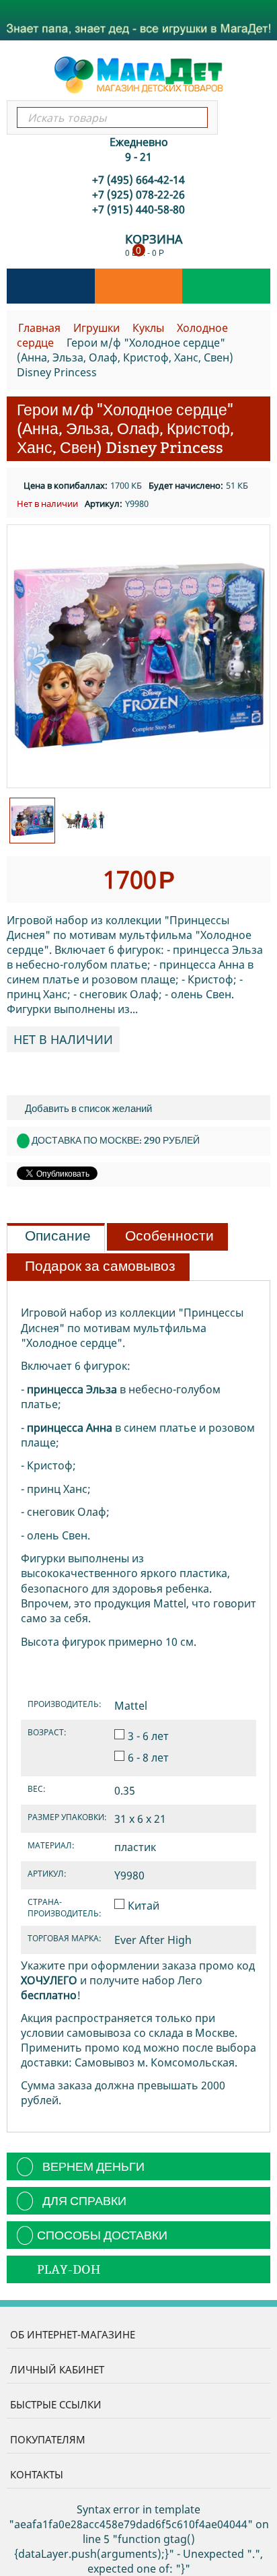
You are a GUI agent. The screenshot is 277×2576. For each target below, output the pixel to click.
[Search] (197, 117)
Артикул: (104, 503)
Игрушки (96, 328)
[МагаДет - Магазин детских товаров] (138, 74)
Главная (39, 328)
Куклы (148, 328)
